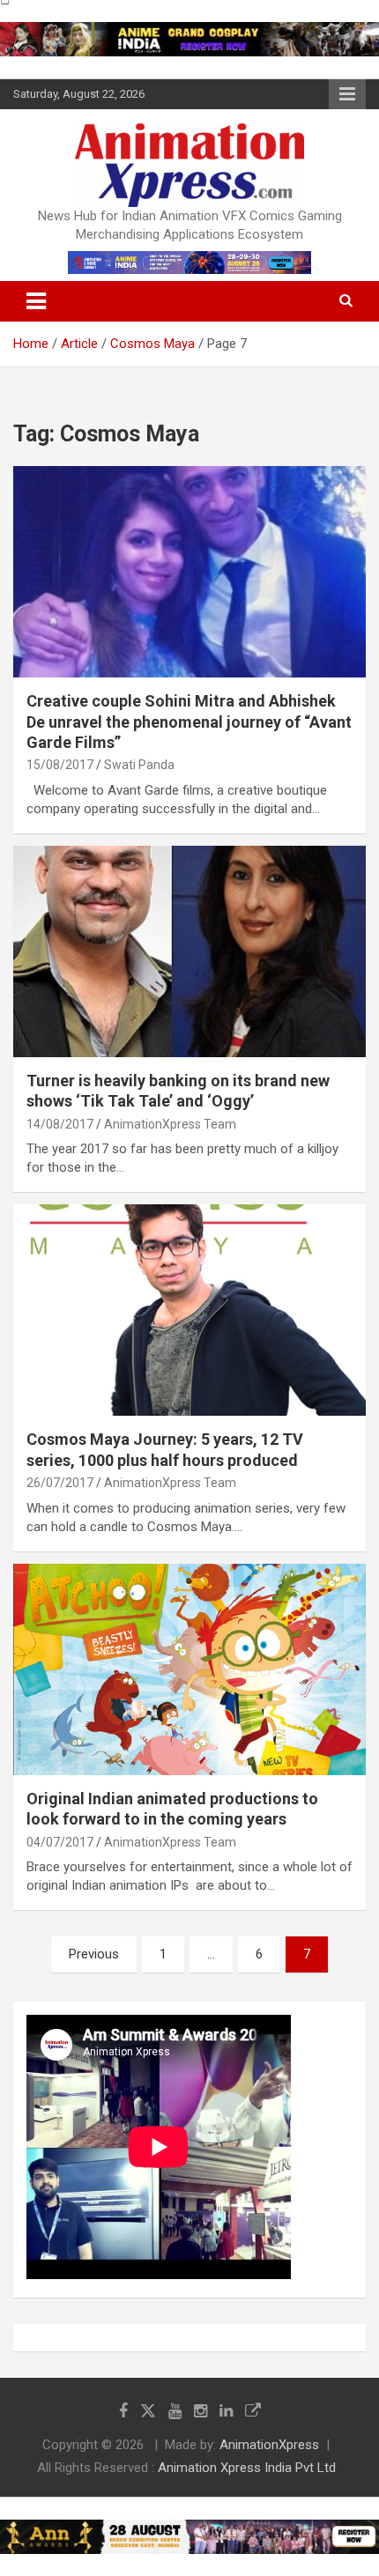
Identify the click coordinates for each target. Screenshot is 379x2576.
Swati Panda (139, 765)
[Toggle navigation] (36, 301)
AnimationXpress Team (170, 1124)
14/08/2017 (60, 1124)
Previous (94, 1954)
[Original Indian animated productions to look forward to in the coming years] (189, 1669)
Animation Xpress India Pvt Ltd (247, 2468)
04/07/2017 (60, 1842)
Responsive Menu (347, 94)
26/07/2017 (60, 1483)
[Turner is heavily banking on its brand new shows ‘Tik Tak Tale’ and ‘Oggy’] (189, 951)
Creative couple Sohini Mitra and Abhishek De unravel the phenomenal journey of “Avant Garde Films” (189, 722)
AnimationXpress (269, 2445)
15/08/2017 (60, 765)
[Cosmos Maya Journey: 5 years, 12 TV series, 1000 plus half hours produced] (189, 1310)
